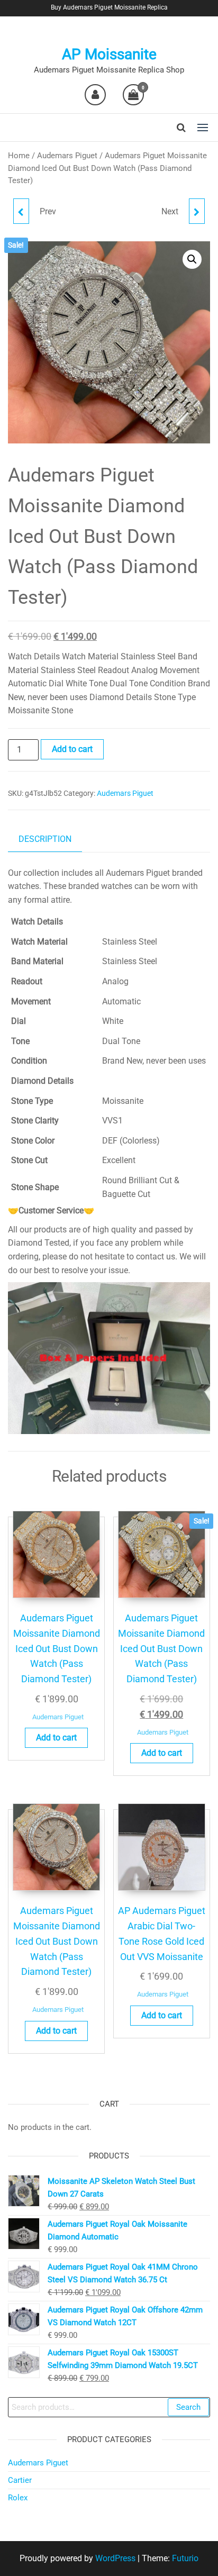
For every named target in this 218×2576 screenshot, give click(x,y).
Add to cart (72, 749)
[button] (203, 128)
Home (19, 156)
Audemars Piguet (67, 156)
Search (188, 2407)
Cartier (20, 2480)
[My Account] (95, 95)
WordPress (115, 2558)
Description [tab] (45, 839)
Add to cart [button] (56, 1738)
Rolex (18, 2498)
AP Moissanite (109, 54)
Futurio (185, 2558)
